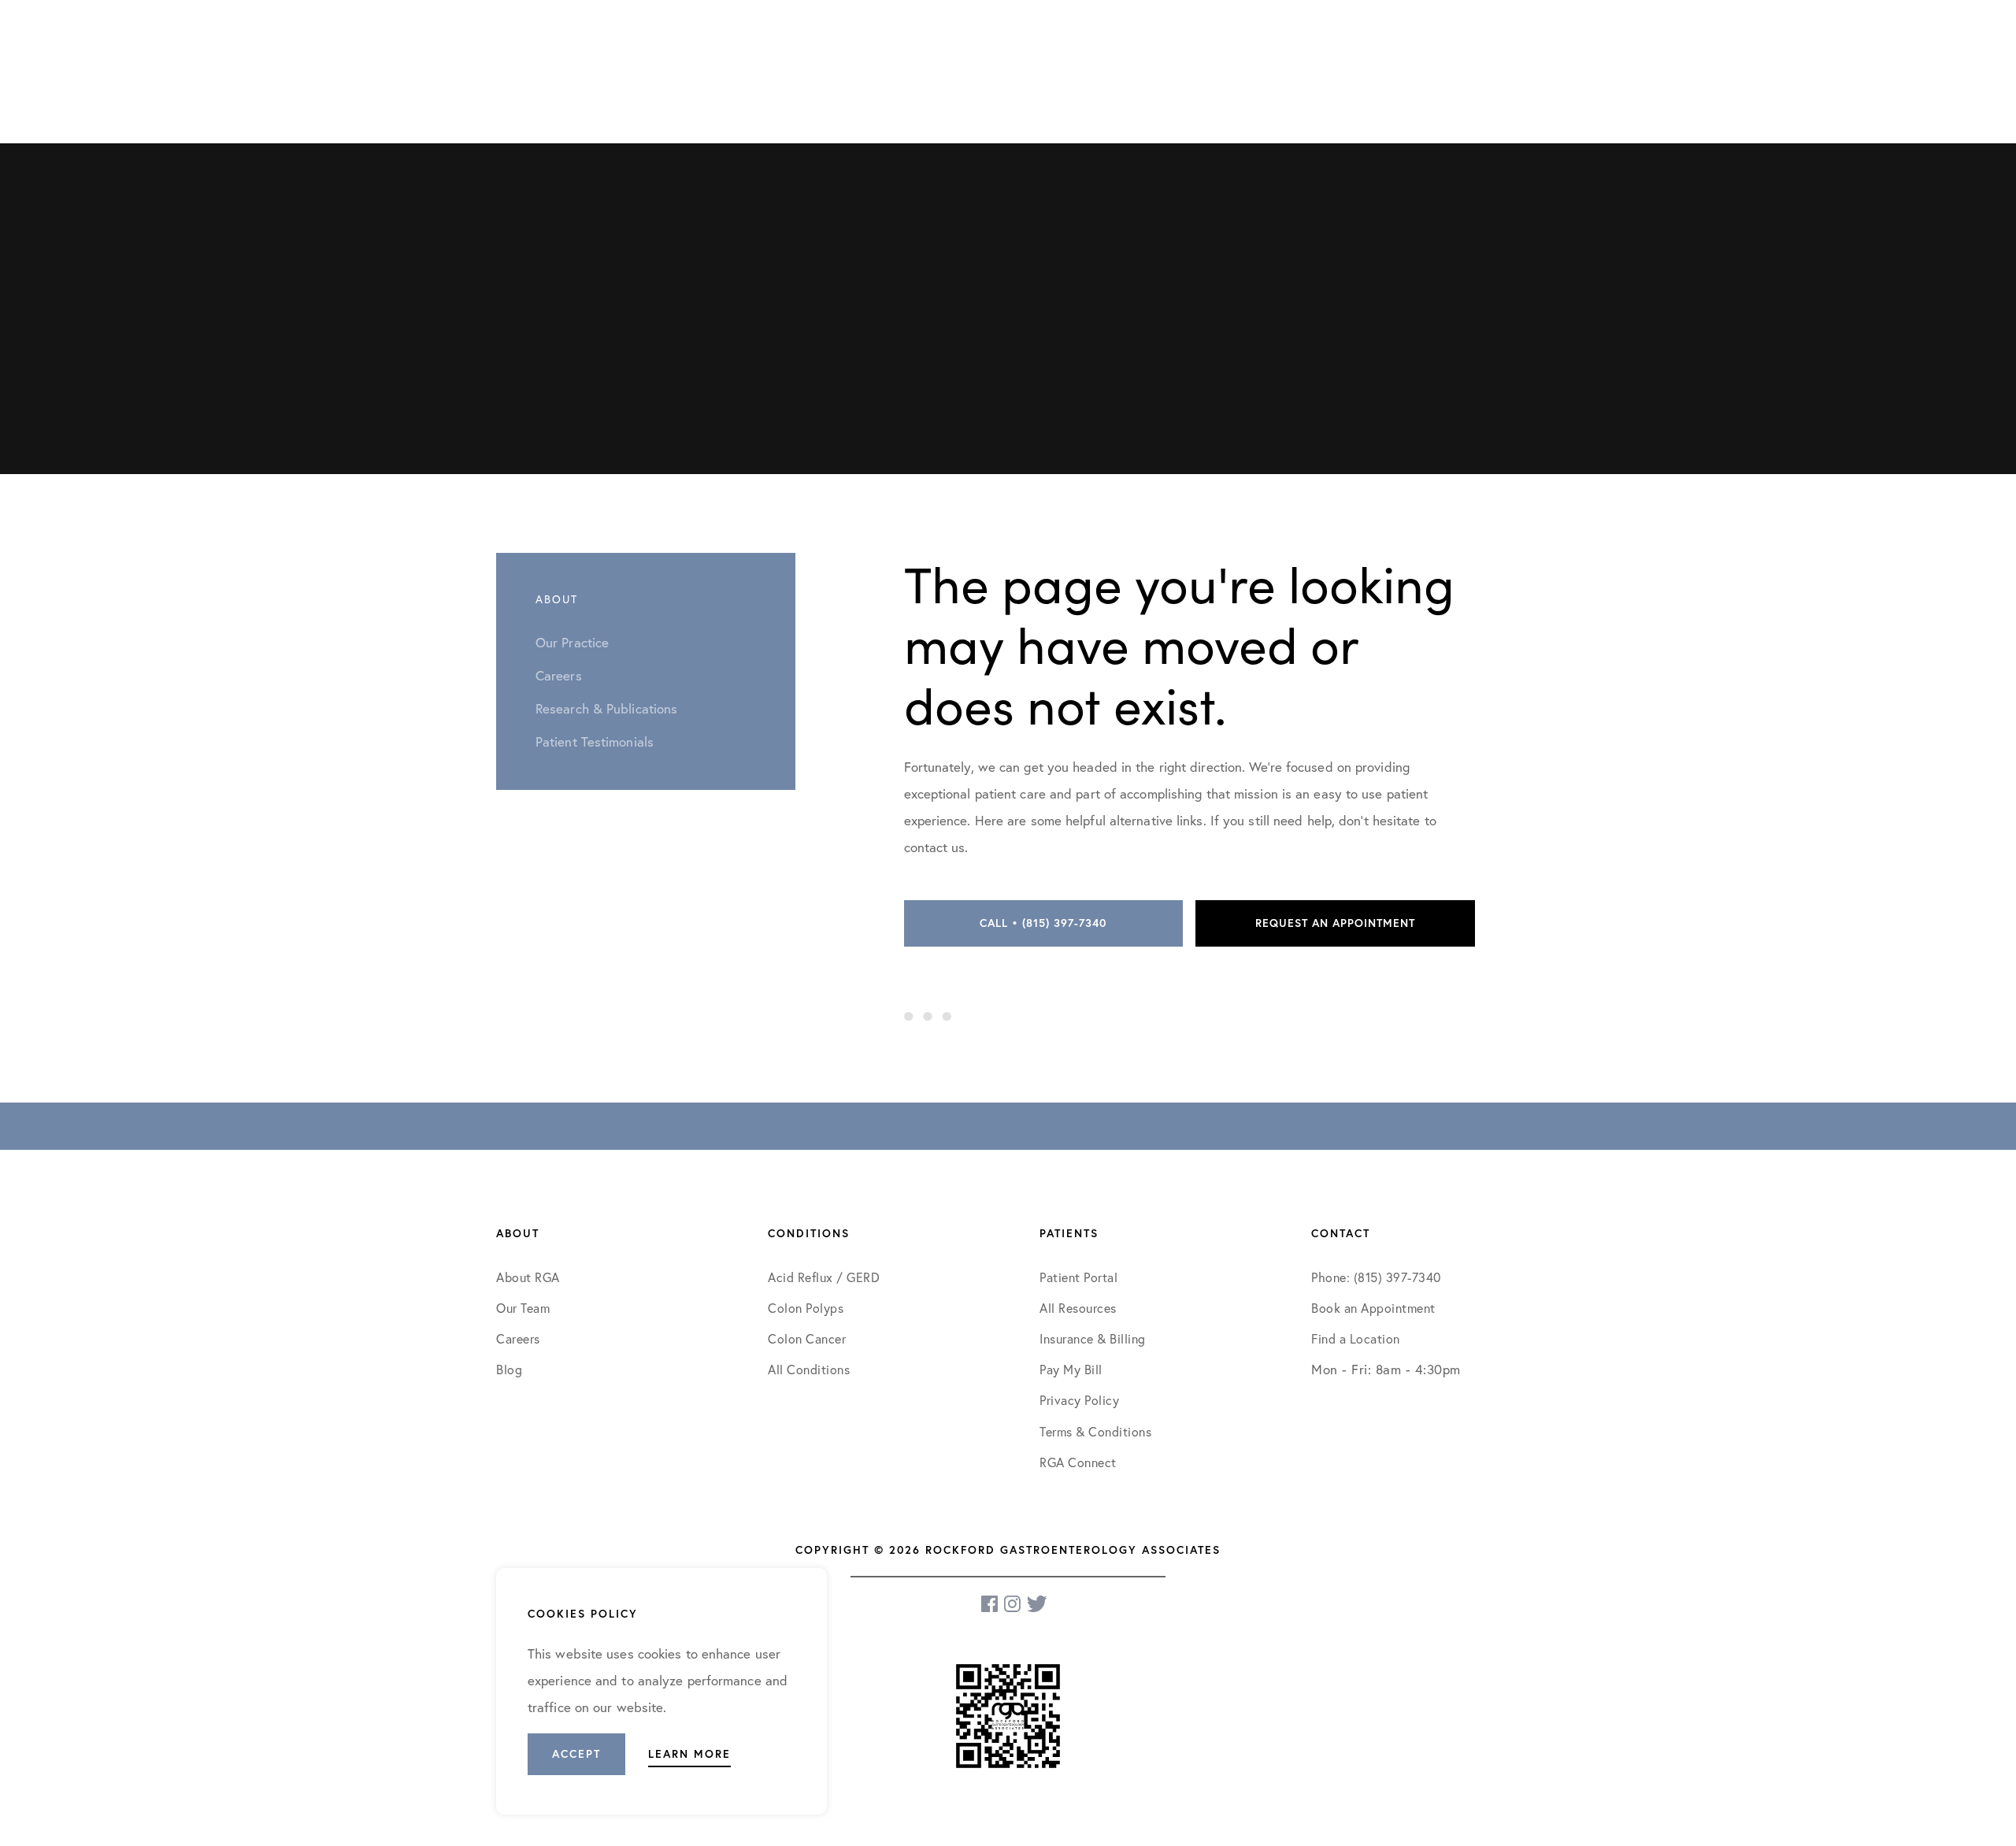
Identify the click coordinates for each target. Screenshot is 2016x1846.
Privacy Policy (1079, 1400)
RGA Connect (1078, 1462)
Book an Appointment (1373, 1308)
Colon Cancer (807, 1338)
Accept (576, 1754)
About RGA (528, 1277)
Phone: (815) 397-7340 (1376, 1277)
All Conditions (809, 1369)
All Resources (1078, 1308)
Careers (518, 1338)
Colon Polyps (806, 1308)
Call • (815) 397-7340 (1043, 923)
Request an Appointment (1335, 923)
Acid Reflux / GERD (824, 1277)
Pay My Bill (1071, 1369)
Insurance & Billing (1093, 1338)
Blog (509, 1369)
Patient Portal (1078, 1277)
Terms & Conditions (1097, 1431)
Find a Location (1356, 1338)
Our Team (523, 1308)
